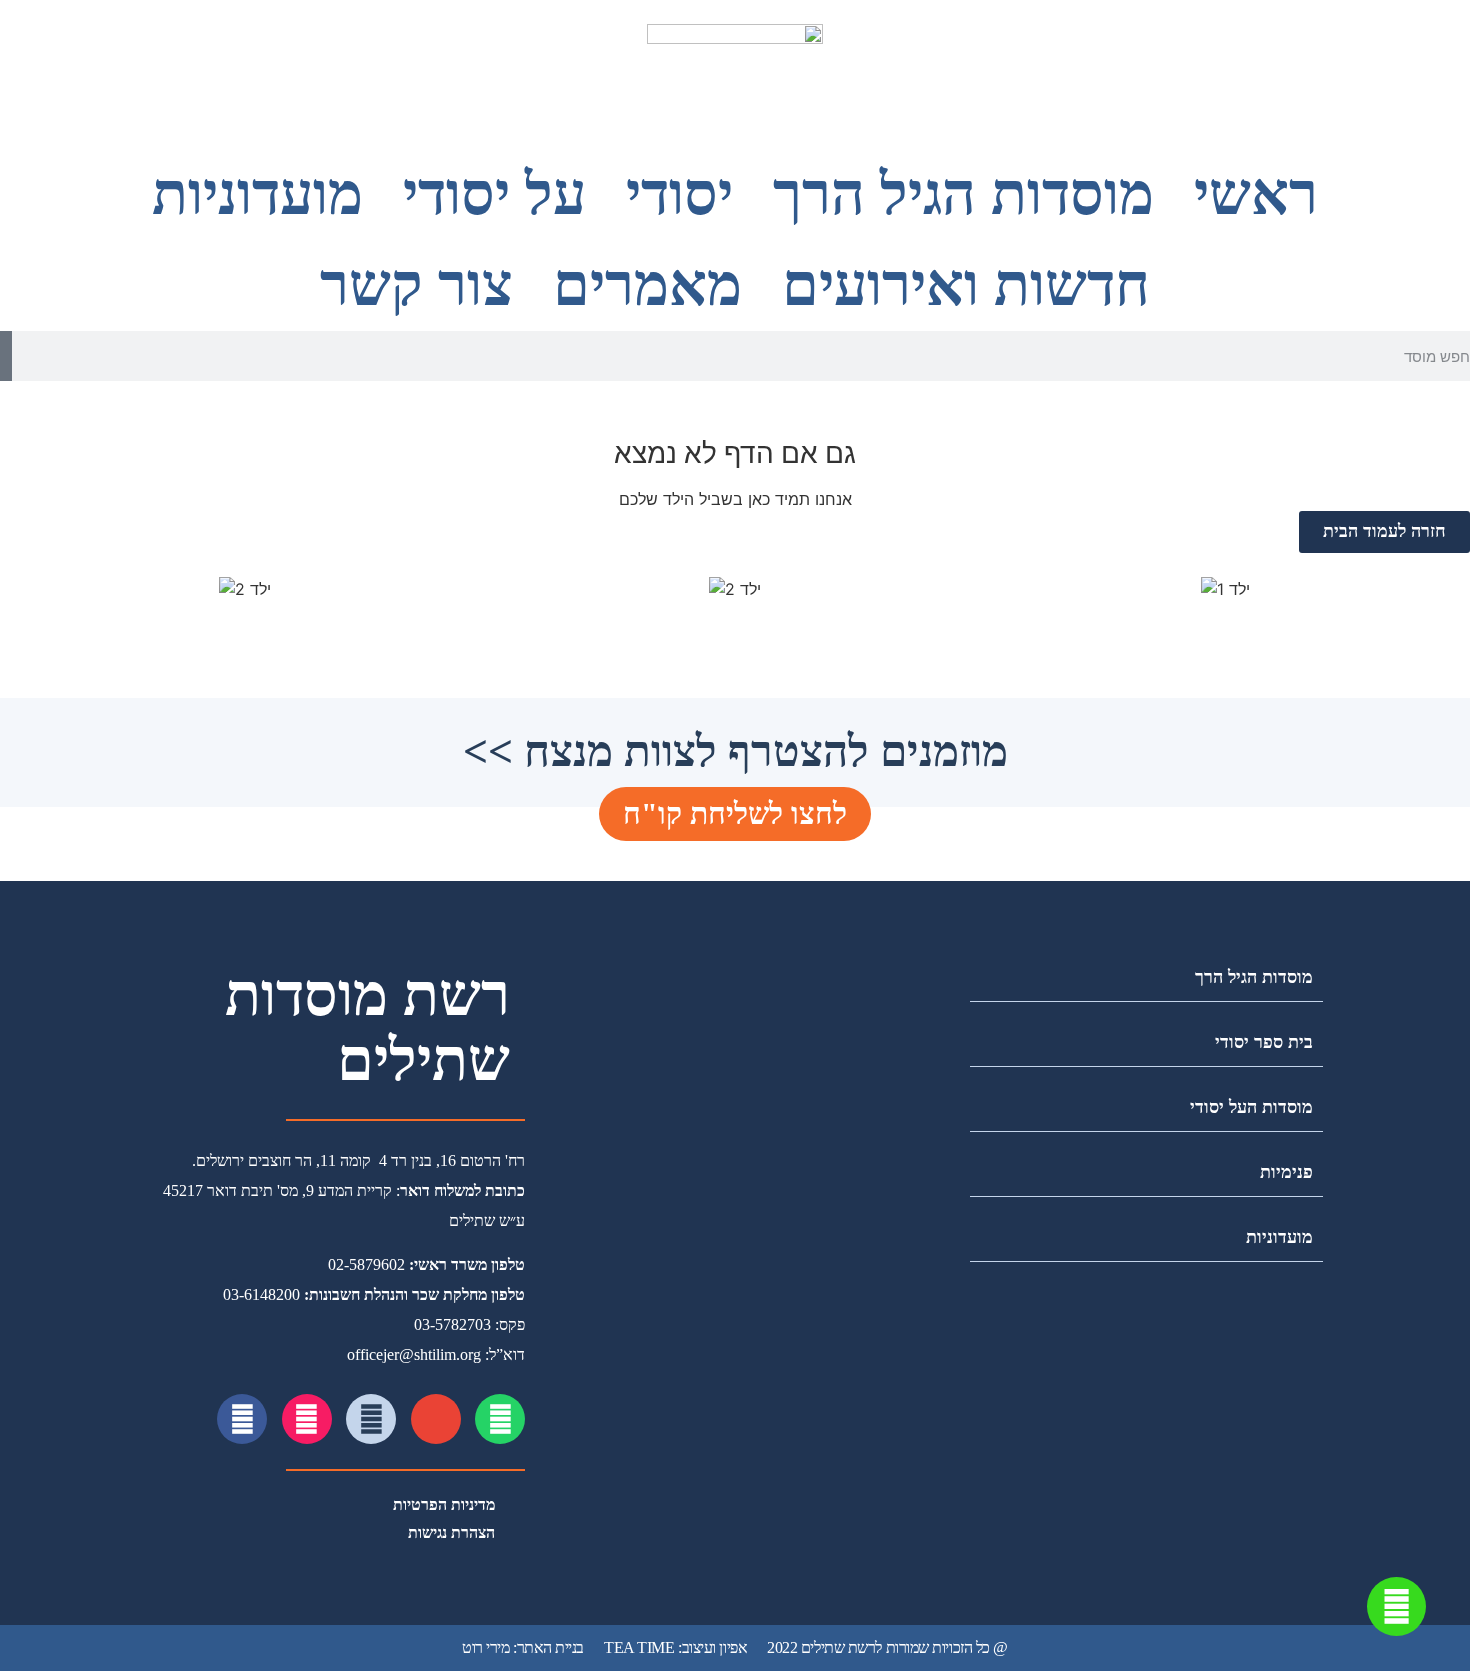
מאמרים (647, 285)
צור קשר (416, 285)
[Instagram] (307, 1419)
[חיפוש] (6, 356)
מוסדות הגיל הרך (963, 194)
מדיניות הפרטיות (444, 1504)
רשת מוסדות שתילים (367, 1028)
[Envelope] (436, 1419)
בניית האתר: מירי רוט (523, 1647)
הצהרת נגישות (451, 1532)
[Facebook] (242, 1419)
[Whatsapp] (500, 1419)
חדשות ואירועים (966, 285)
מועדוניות (257, 194)
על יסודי (494, 194)
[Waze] (371, 1419)
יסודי (679, 194)
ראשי (1256, 194)
